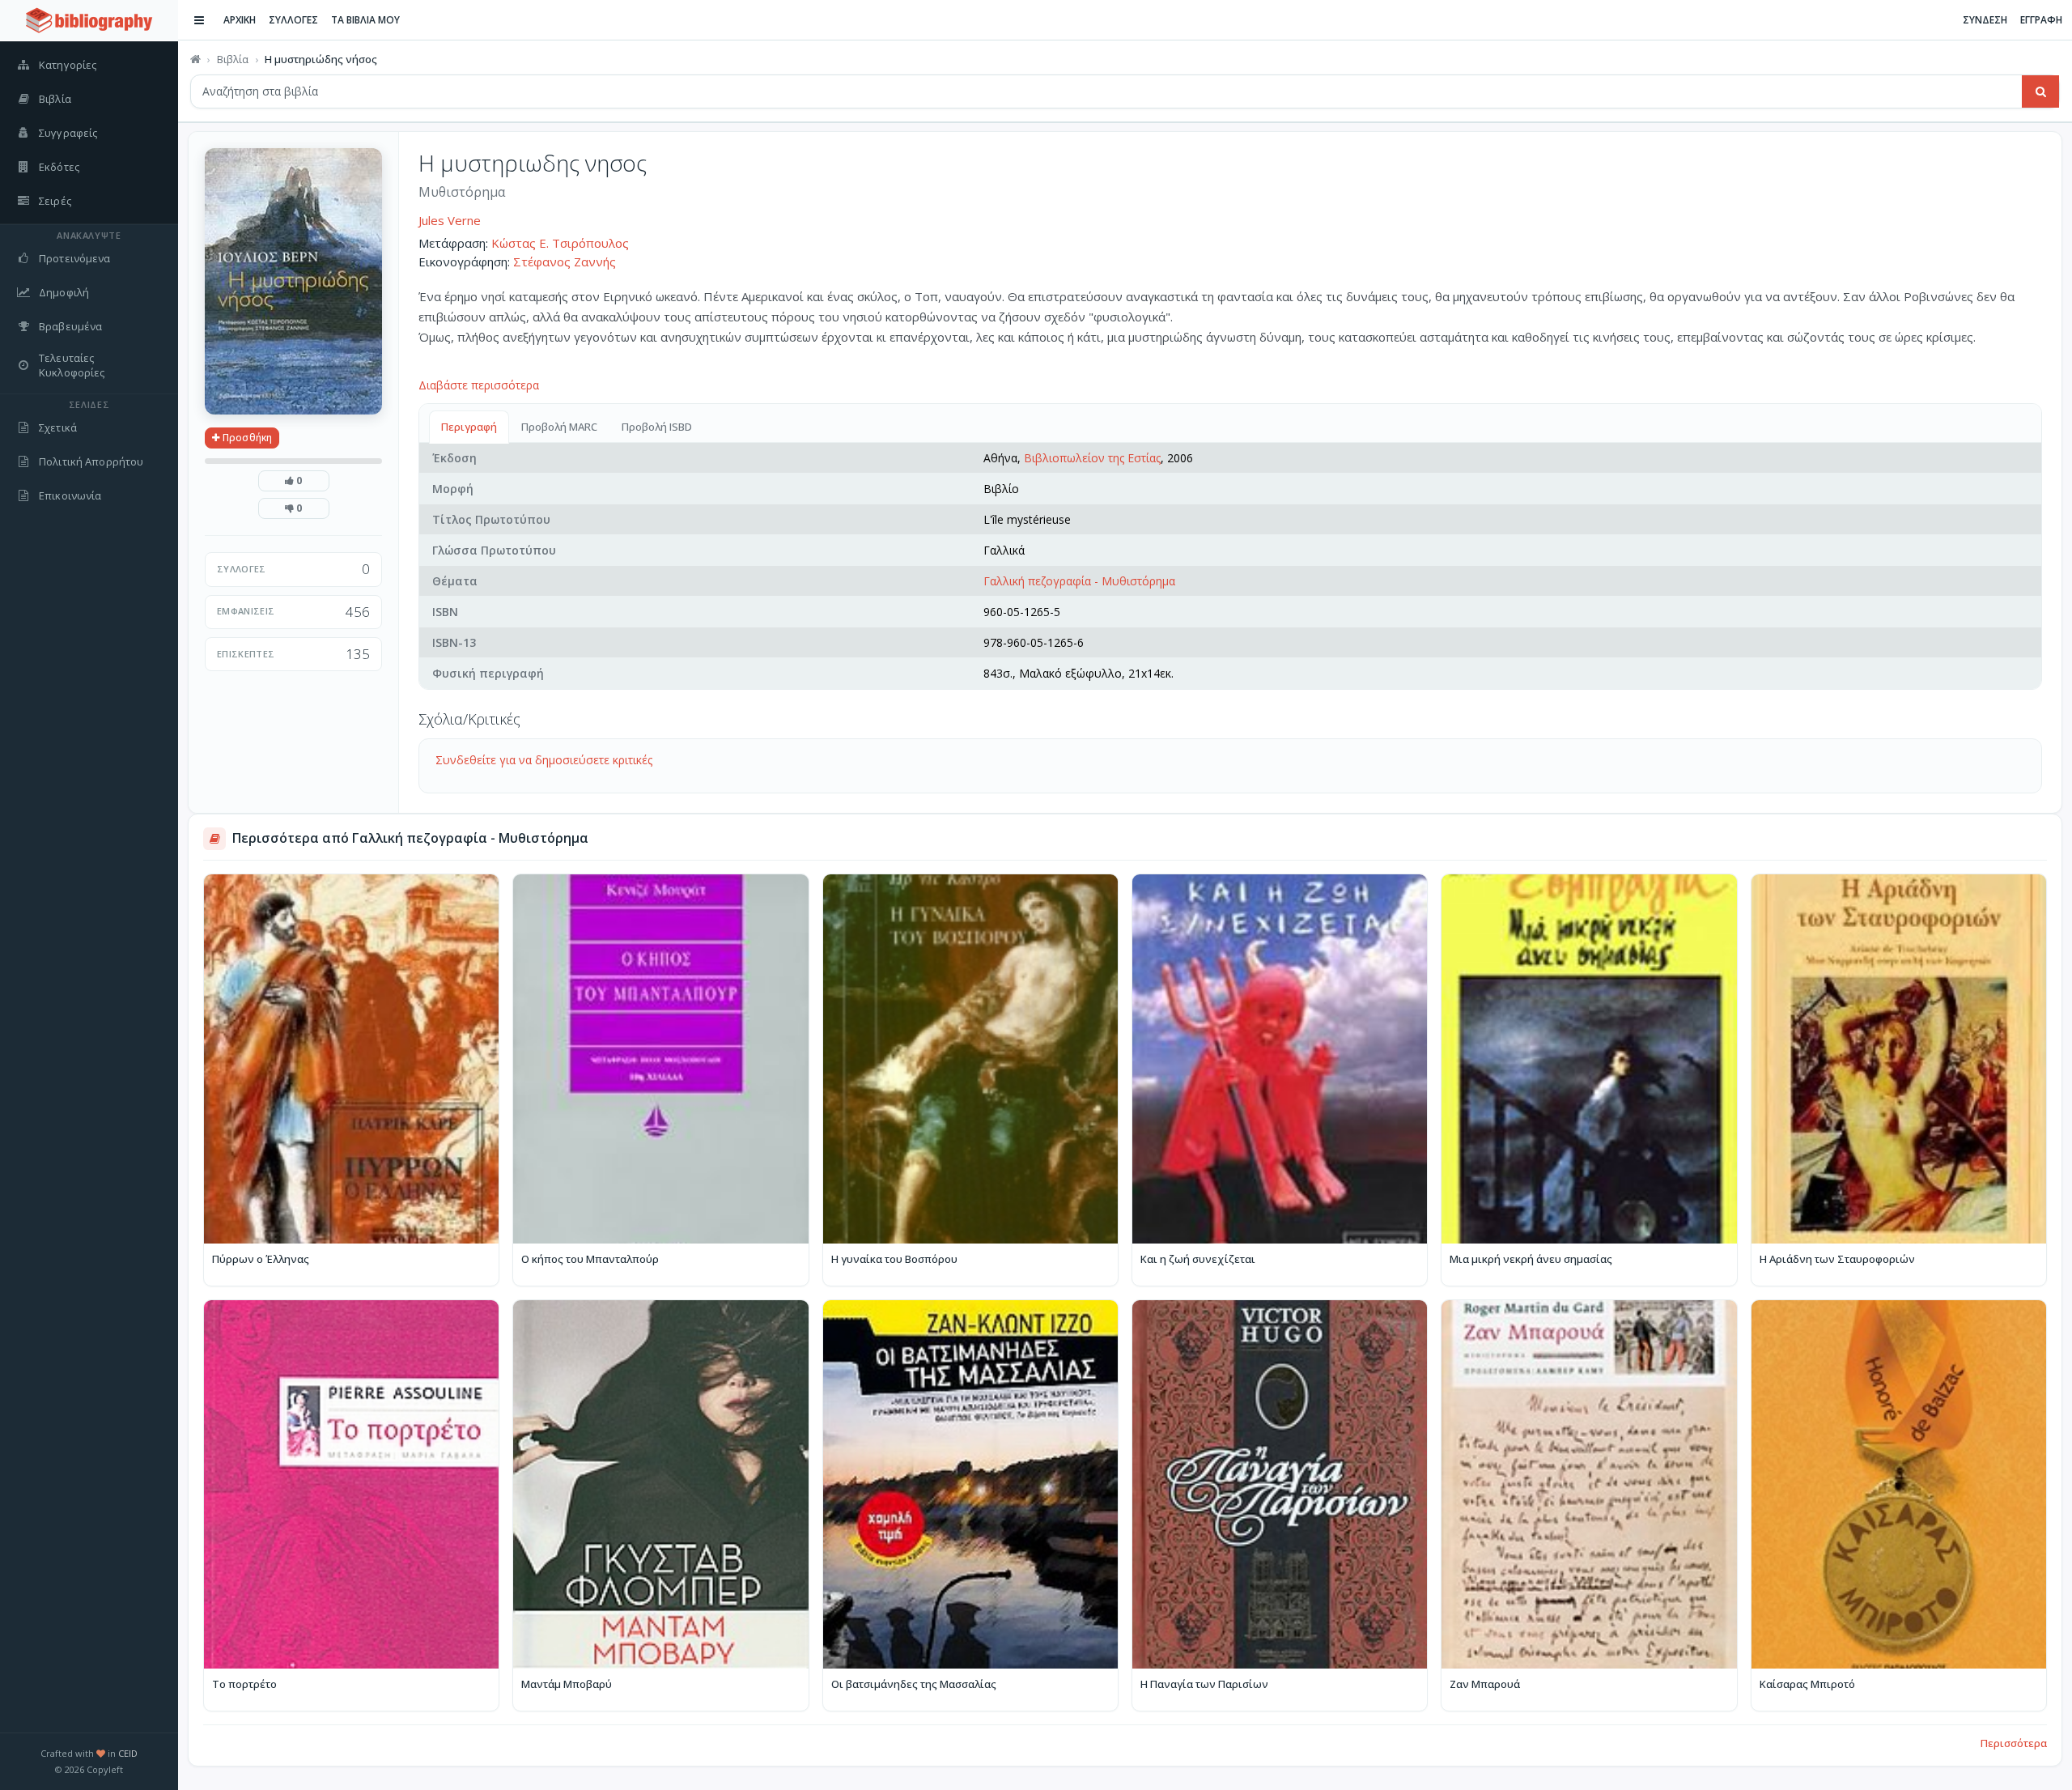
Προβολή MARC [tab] (559, 427)
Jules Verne (450, 220)
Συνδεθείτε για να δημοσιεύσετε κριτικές (544, 760)
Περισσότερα (2014, 1743)
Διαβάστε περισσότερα (479, 385)
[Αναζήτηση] (2040, 91)
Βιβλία (233, 59)
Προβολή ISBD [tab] (657, 427)
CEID (128, 1753)
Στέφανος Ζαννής (565, 261)
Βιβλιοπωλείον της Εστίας (1092, 458)
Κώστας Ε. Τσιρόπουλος (560, 243)
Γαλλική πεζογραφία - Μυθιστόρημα (1079, 581)
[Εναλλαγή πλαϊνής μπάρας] (199, 20)
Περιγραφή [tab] (469, 427)
